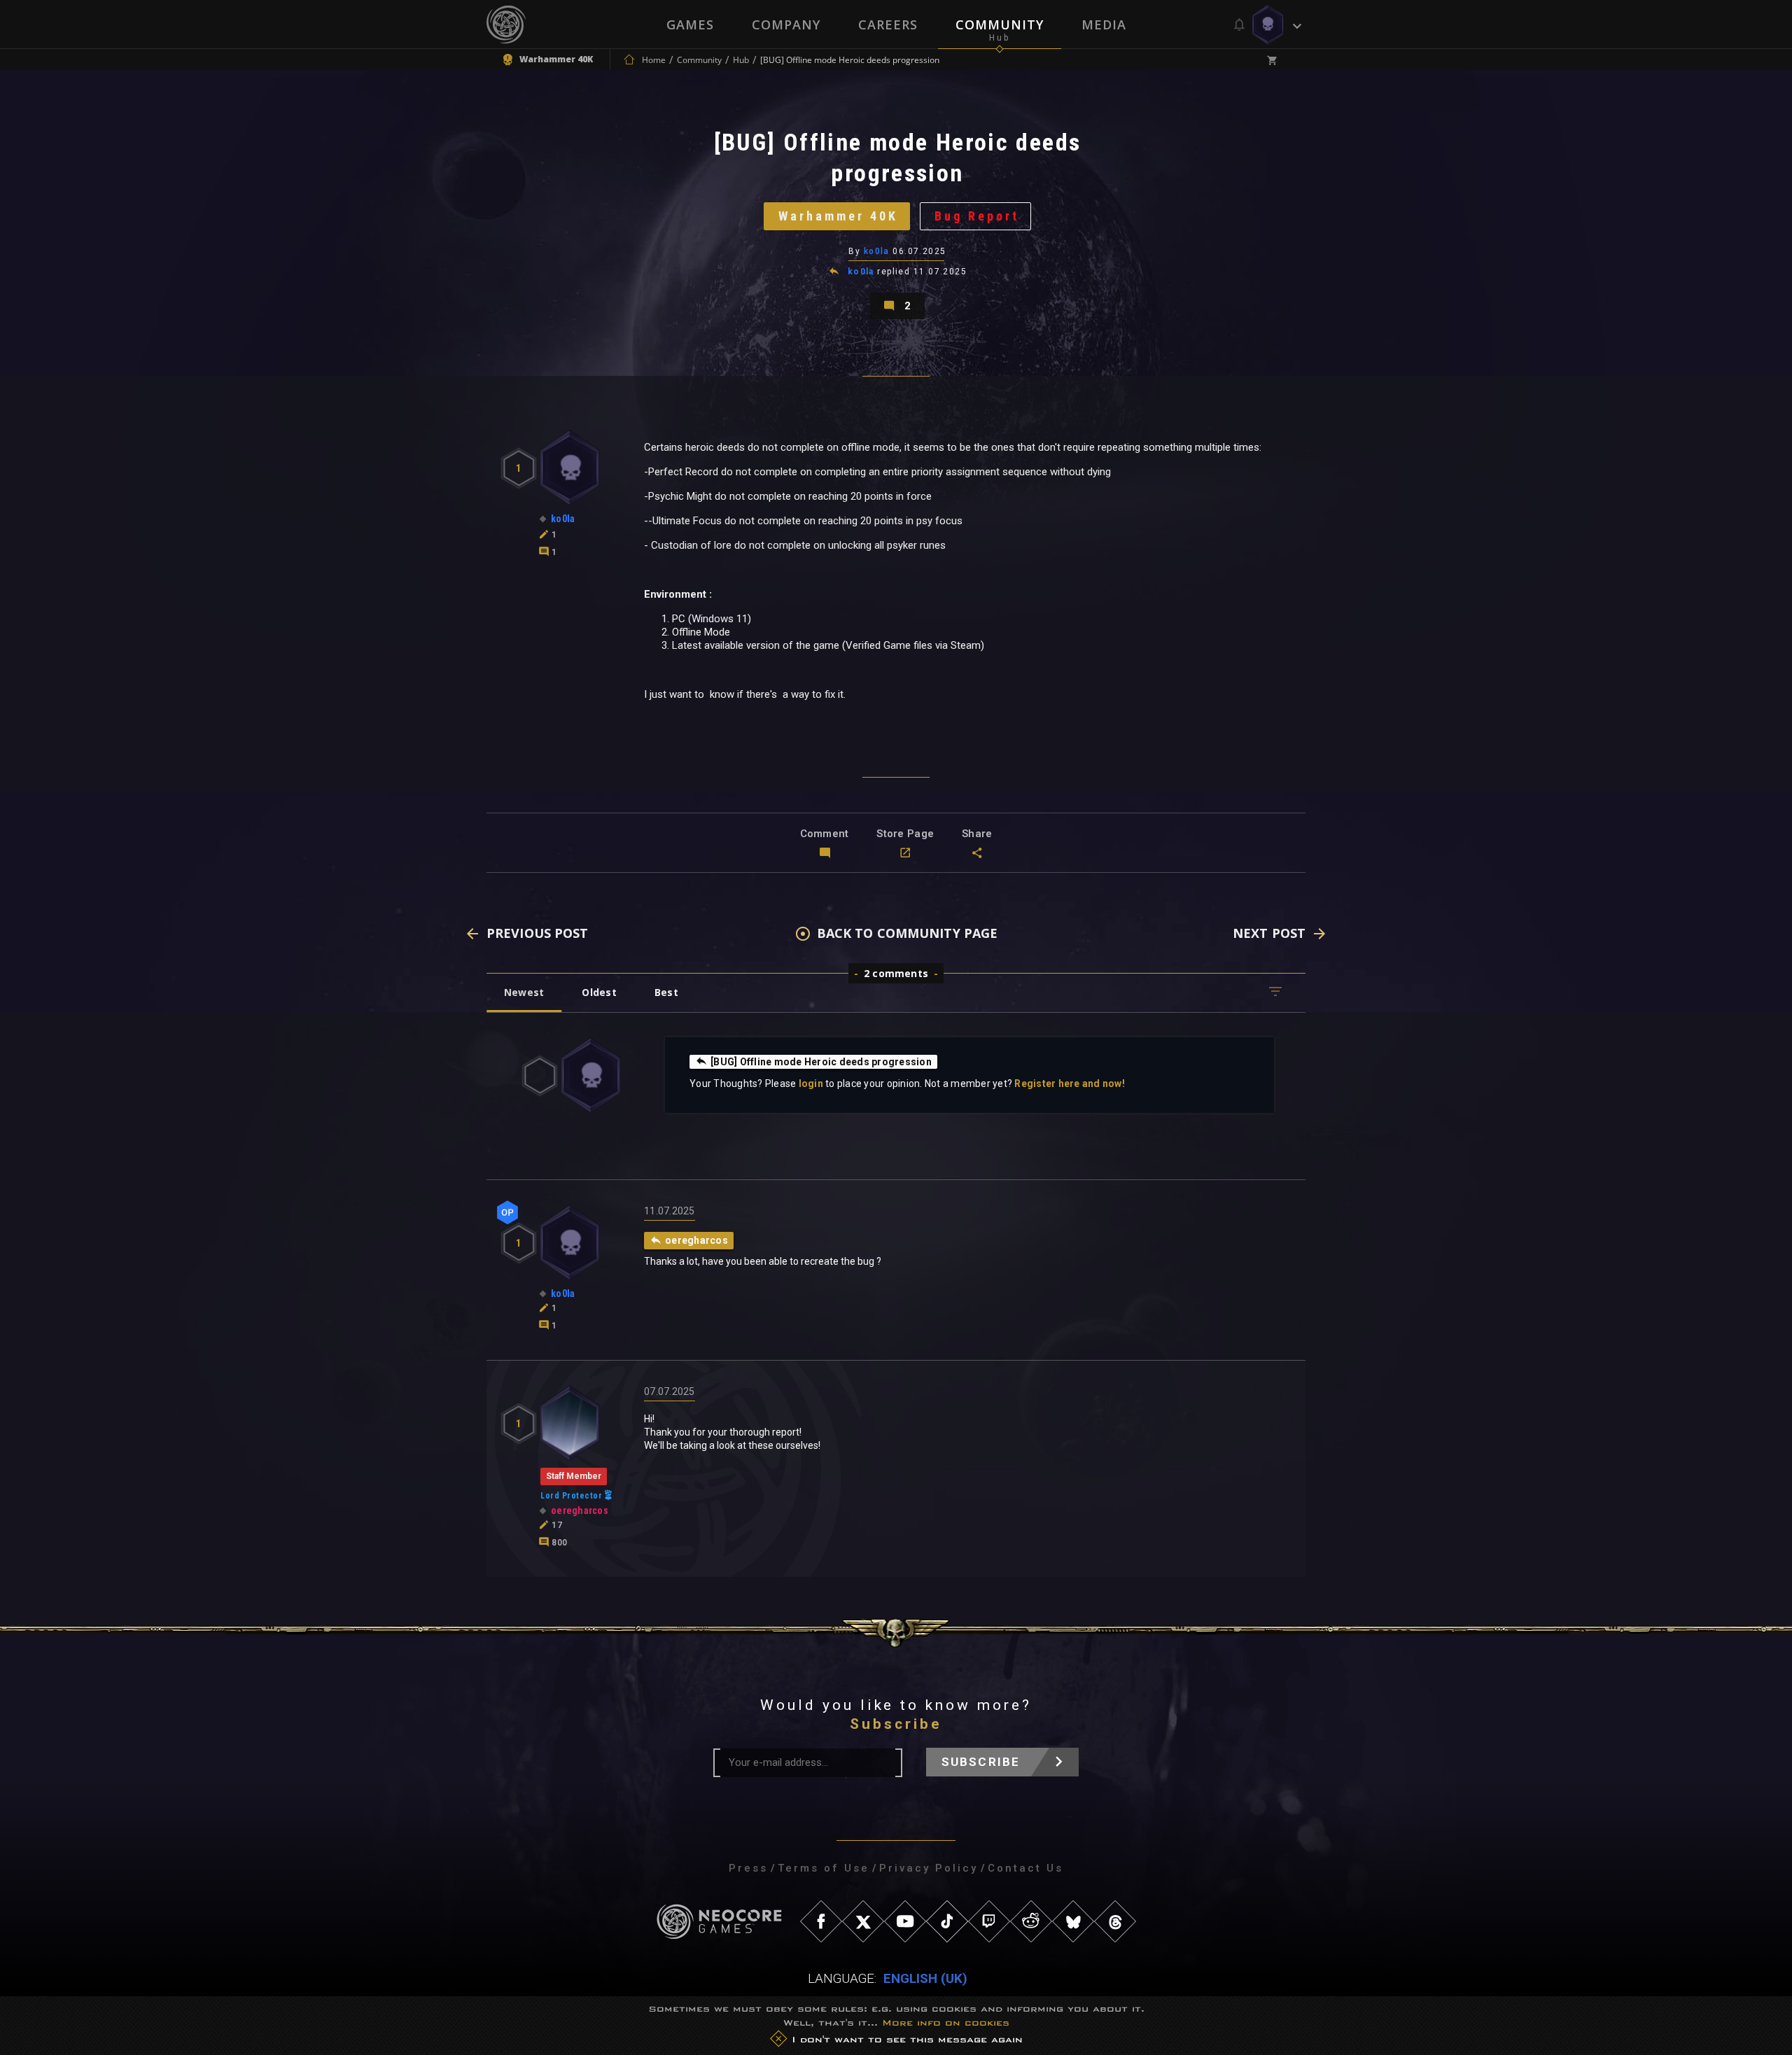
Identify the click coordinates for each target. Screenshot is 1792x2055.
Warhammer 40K (838, 216)
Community (1000, 24)
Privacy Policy (929, 1868)
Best (666, 992)
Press (748, 1868)
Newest (524, 992)
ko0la (877, 251)
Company (786, 24)
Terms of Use (824, 1868)
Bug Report (977, 216)
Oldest (599, 992)
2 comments (896, 973)
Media (1104, 24)
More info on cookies (946, 2022)
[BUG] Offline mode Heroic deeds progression (821, 1062)
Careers (888, 24)
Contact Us (1025, 1868)
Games (690, 24)
